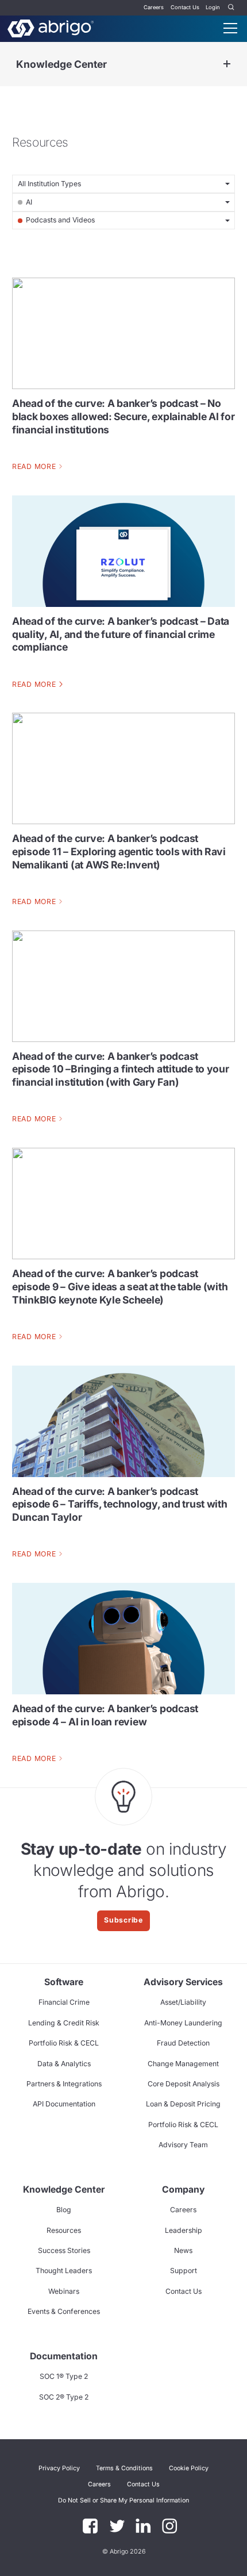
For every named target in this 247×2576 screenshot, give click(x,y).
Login (213, 7)
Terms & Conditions (124, 2468)
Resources (64, 2230)
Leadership (184, 2230)
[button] (123, 2501)
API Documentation (64, 2104)
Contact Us (185, 7)
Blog (64, 2210)
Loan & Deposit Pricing (183, 2104)
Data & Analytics (64, 2064)
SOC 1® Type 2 (64, 2376)
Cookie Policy (189, 2468)
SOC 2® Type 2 (64, 2397)
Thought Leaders (64, 2271)
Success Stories (64, 2250)
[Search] (231, 8)
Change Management (183, 2064)
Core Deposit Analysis (184, 2084)
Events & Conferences (64, 2311)
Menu (230, 28)
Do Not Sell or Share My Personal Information (123, 2500)
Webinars (64, 2291)
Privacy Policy (59, 2468)
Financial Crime (64, 2002)
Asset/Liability (183, 2002)
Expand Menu (227, 64)
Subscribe (123, 1920)
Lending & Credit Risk (64, 2023)
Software (64, 1982)
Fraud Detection (183, 2043)
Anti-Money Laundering (183, 2023)
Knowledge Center (61, 64)
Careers (154, 7)
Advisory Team (183, 2145)
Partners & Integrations (64, 2084)
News (183, 2250)
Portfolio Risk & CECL (64, 2043)
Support (184, 2271)
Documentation (64, 2356)
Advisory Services (183, 1982)
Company (183, 2189)
